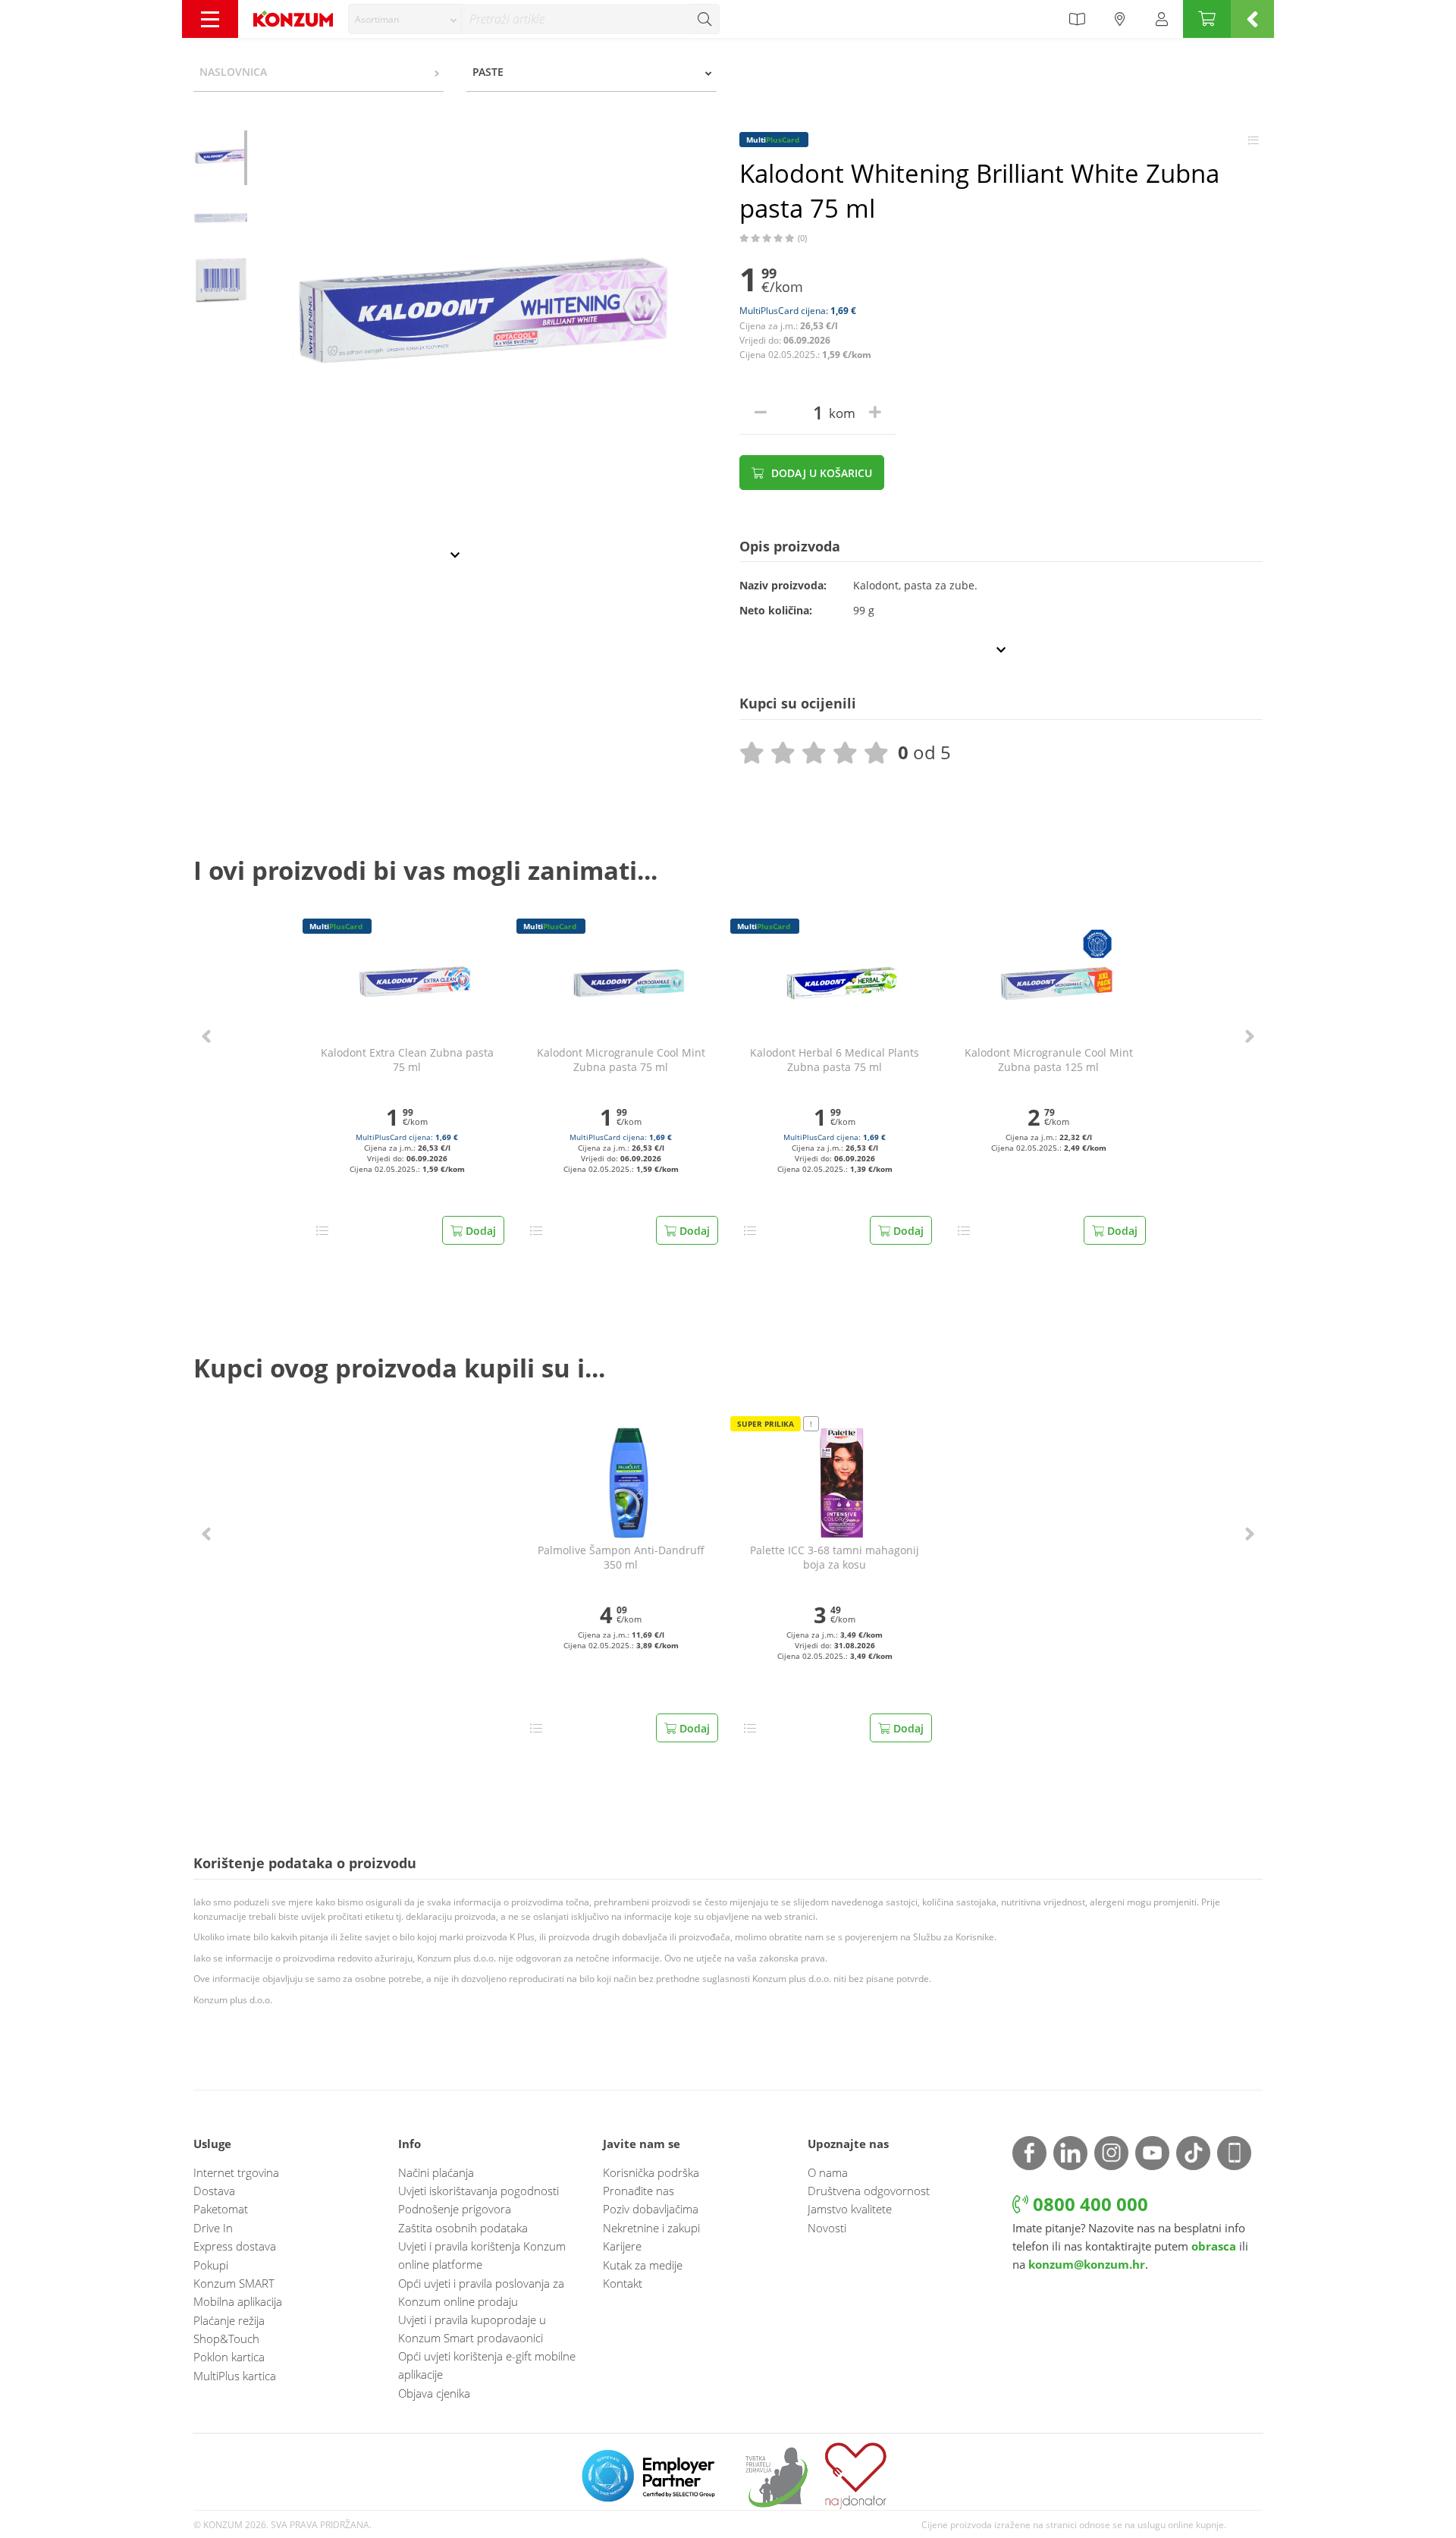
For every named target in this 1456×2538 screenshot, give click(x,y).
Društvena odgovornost (869, 2191)
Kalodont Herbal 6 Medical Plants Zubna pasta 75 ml (835, 1060)
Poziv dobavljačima (651, 2209)
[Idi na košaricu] (1207, 19)
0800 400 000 (1088, 2204)
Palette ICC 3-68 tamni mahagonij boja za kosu (835, 1558)
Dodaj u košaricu (820, 473)
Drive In (213, 2228)
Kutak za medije (643, 2265)
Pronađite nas (639, 2191)
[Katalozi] (1077, 19)
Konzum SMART (234, 2283)
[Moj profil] (1162, 19)
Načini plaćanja (436, 2172)
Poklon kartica (229, 2357)
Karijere (622, 2246)
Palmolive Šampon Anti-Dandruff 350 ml (621, 1558)
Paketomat (221, 2209)
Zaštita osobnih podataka (463, 2228)
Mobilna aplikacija (238, 2301)
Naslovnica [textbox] (233, 72)
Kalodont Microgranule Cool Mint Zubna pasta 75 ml (621, 1060)
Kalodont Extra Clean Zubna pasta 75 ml (407, 1060)
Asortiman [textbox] (377, 19)
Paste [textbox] (488, 72)
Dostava (214, 2191)
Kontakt (623, 2283)
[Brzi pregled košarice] (1252, 19)
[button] (206, 1037)
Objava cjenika (434, 2393)
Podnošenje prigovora (455, 2209)
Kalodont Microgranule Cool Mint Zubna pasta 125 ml (1049, 1060)
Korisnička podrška (651, 2172)
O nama (828, 2172)
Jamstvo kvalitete (850, 2209)
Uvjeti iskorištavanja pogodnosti (479, 2191)
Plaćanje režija (229, 2320)
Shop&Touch (226, 2339)
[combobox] (405, 19)
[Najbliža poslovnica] (1120, 19)
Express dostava (235, 2246)
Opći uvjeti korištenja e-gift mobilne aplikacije (487, 2365)
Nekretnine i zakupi (651, 2228)
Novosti (827, 2228)
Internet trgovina (236, 2172)
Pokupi (211, 2265)
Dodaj (479, 1231)
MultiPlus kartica (235, 2376)
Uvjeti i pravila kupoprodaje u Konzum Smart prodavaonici (472, 2329)
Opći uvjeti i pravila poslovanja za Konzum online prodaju (481, 2292)
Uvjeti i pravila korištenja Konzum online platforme (482, 2255)
